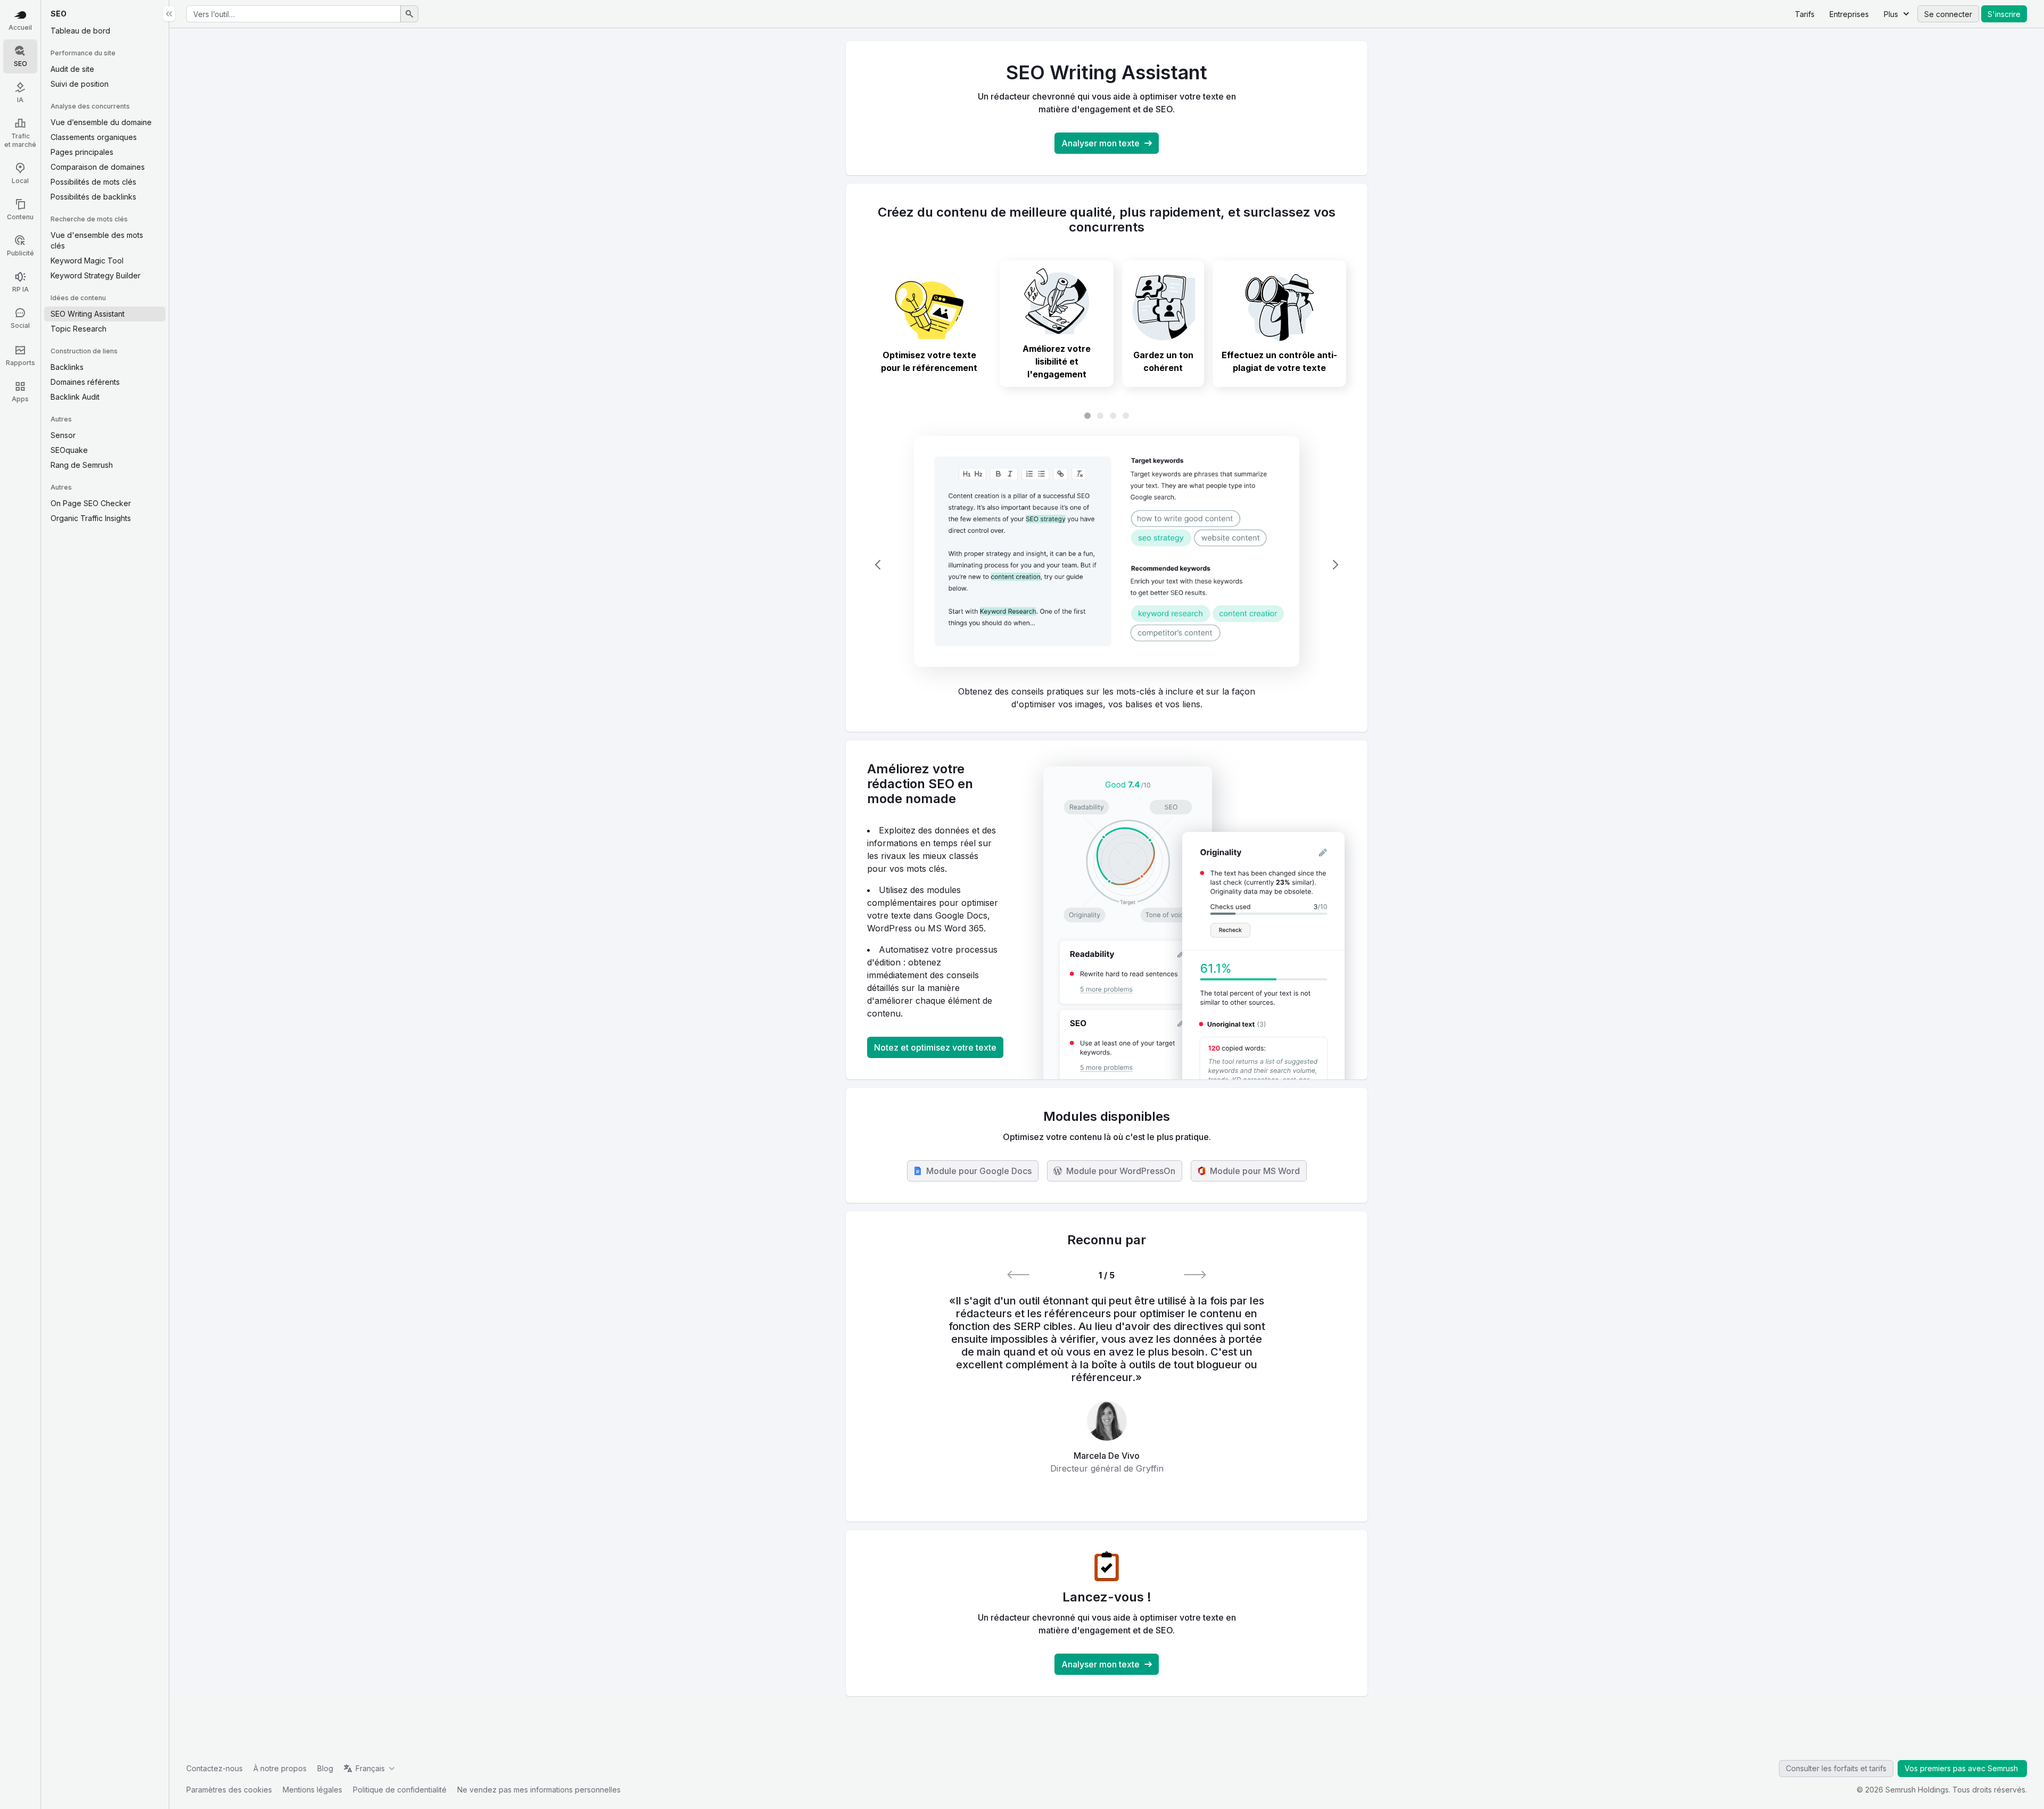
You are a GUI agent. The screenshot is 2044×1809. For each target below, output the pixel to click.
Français (370, 1768)
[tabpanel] (1107, 565)
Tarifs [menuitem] (1805, 14)
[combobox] (294, 14)
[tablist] (1107, 416)
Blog (325, 1768)
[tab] (929, 324)
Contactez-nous (215, 1768)
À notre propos (280, 1768)
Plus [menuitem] (1891, 14)
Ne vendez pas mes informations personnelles (539, 1790)
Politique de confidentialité (400, 1790)
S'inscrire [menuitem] (2004, 14)
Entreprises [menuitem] (1849, 14)
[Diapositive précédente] (878, 565)
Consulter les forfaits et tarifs (1836, 1768)
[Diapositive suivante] (1336, 565)
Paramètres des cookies (229, 1790)
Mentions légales (312, 1790)
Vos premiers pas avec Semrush (1962, 1768)
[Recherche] (409, 14)
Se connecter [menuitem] (1948, 14)
